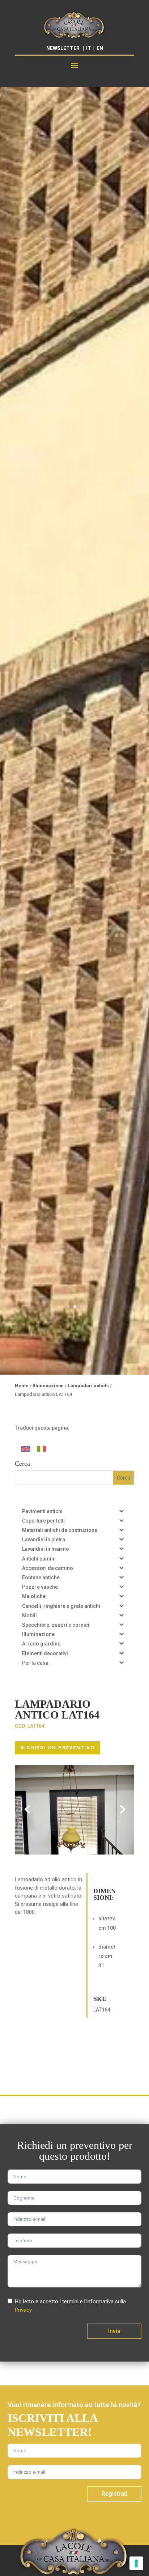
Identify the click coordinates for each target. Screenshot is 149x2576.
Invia (114, 2331)
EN (100, 48)
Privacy (23, 2310)
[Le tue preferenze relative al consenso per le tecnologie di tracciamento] (136, 2563)
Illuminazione (48, 1386)
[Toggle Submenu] (122, 1511)
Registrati (114, 2494)
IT (89, 48)
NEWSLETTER (63, 48)
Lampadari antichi (88, 1386)
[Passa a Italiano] (42, 1449)
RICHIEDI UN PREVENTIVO (58, 1748)
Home (22, 1386)
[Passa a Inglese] (26, 1449)
